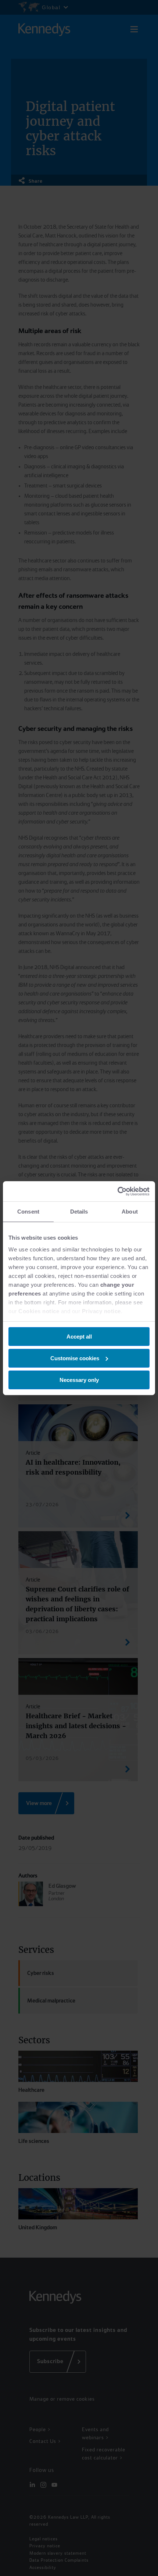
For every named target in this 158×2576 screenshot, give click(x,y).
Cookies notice (39, 1311)
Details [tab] (79, 1212)
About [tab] (130, 1212)
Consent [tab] (28, 1212)
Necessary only (79, 1380)
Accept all (79, 1337)
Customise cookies (75, 1358)
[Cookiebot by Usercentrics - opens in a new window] (117, 1191)
